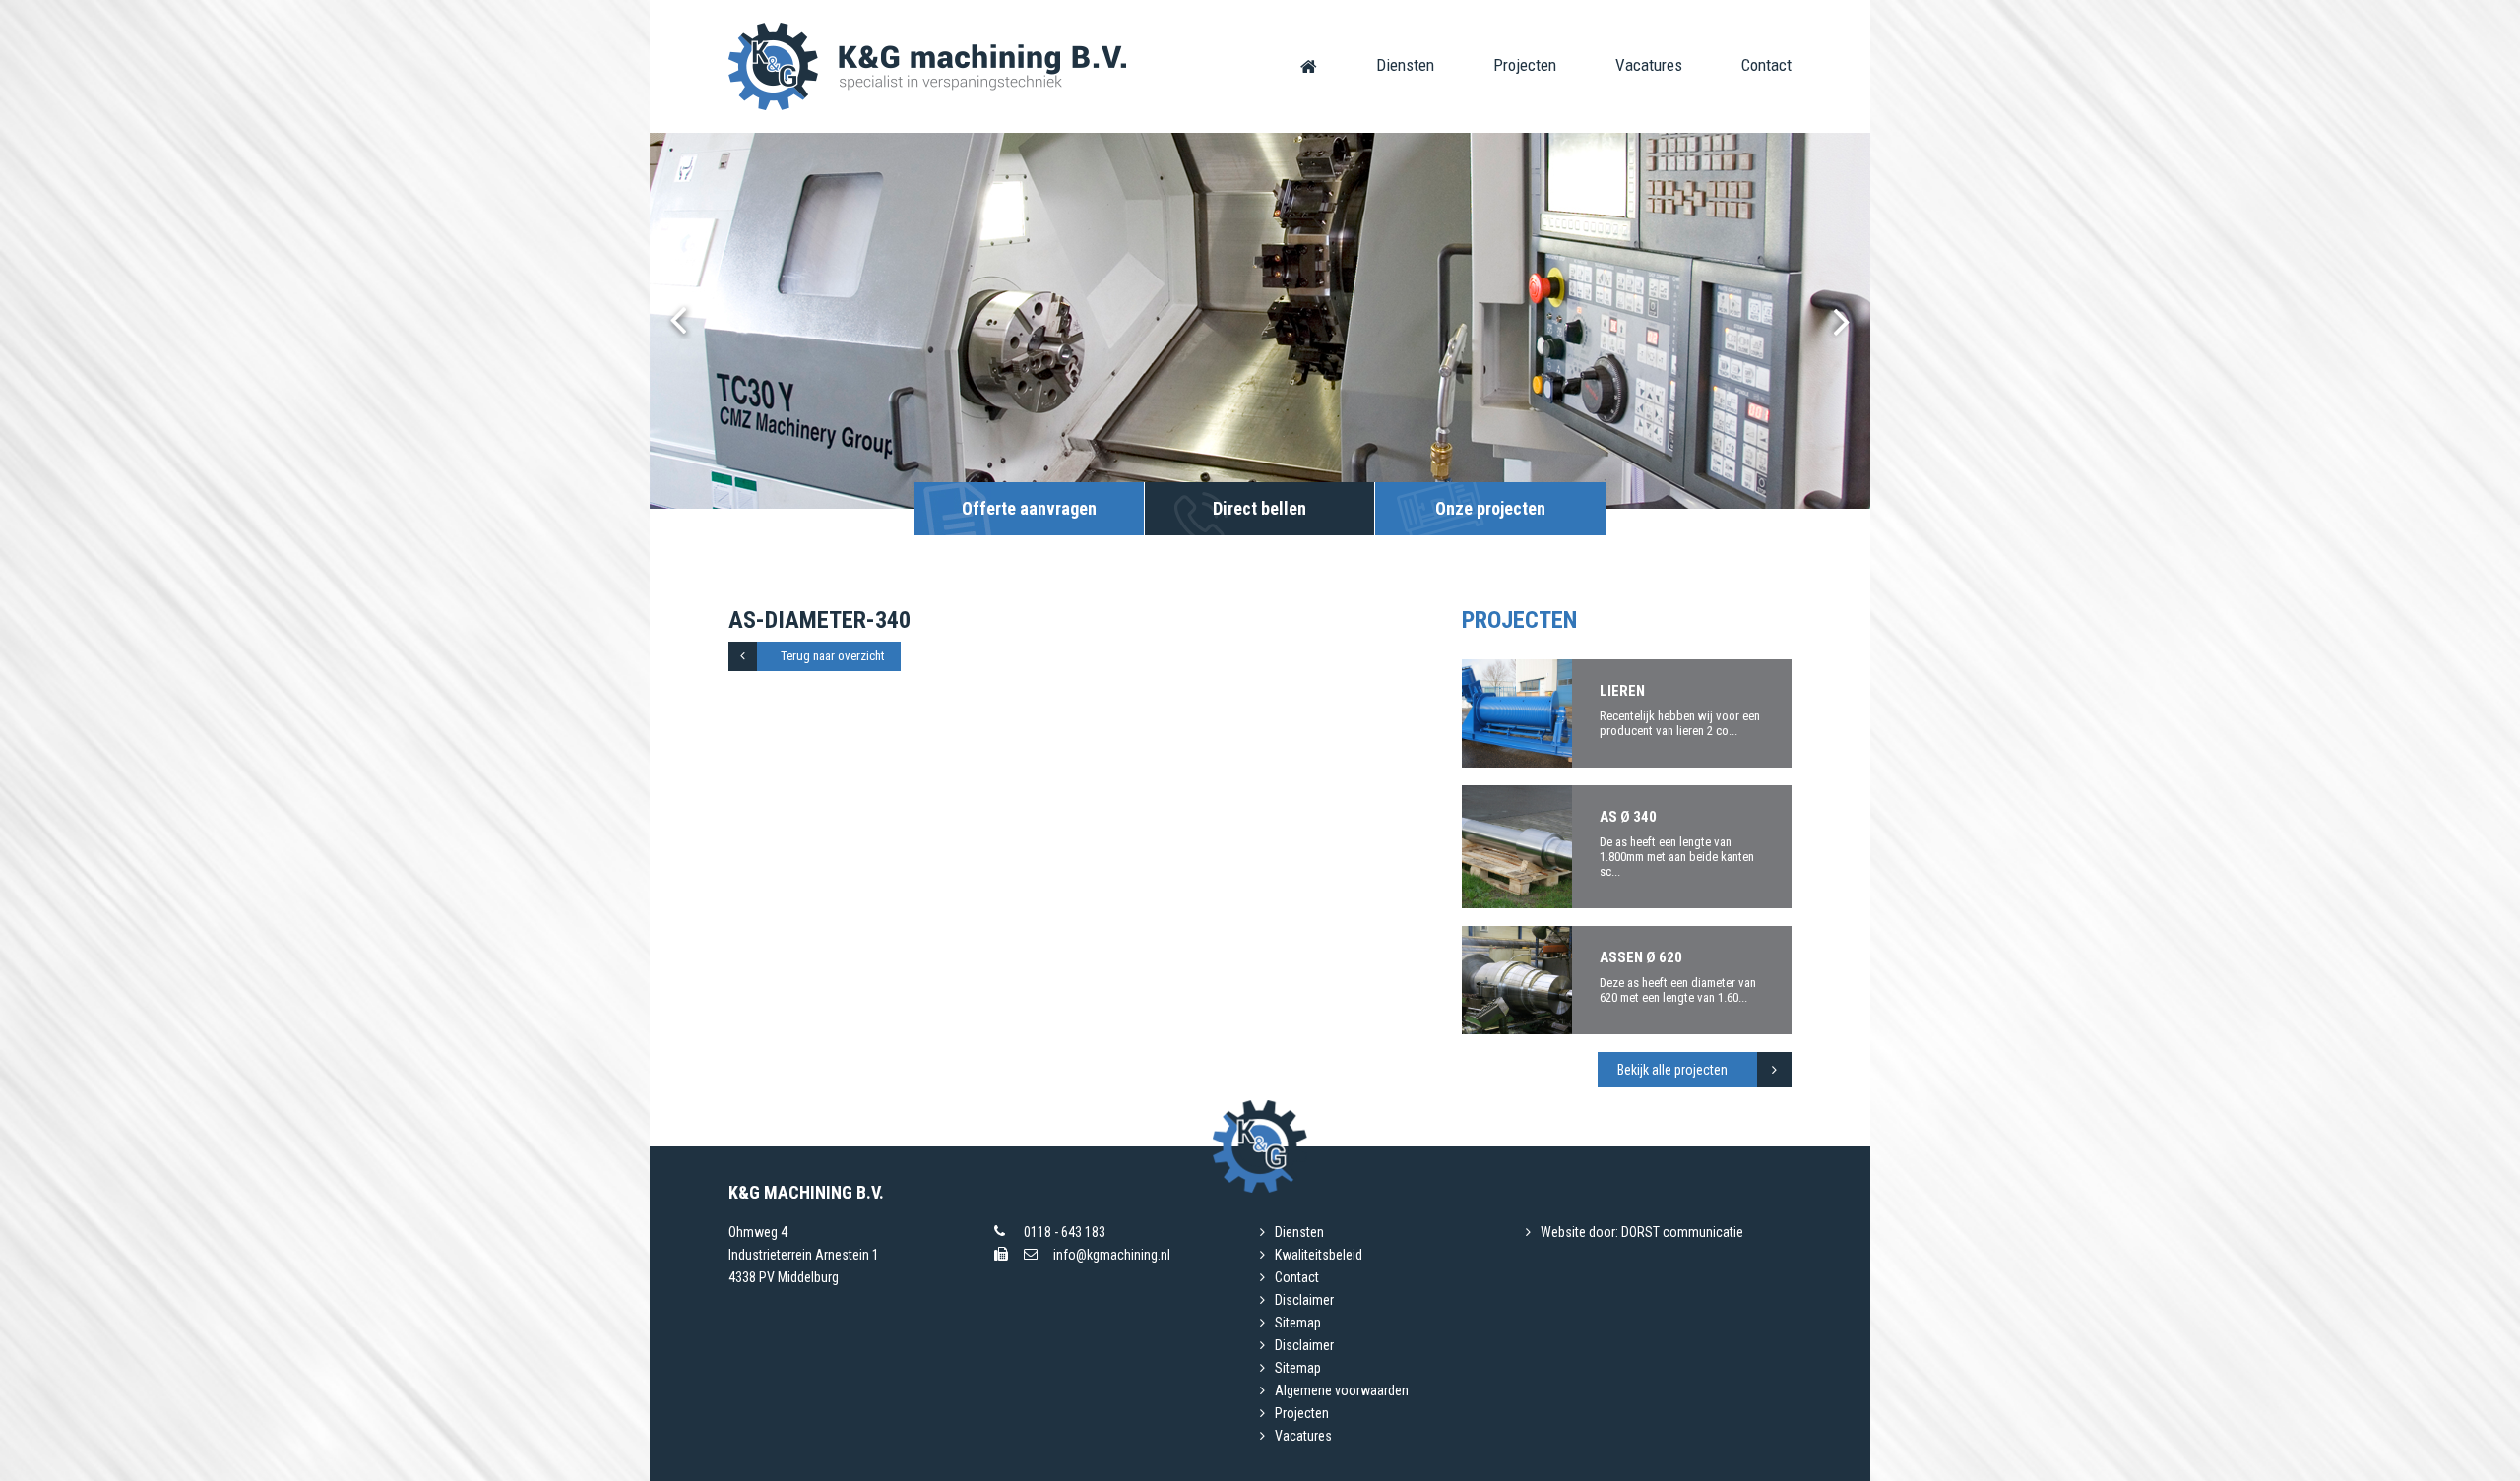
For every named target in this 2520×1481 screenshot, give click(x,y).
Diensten (1405, 65)
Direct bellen (1260, 508)
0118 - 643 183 (1065, 1232)
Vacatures (1649, 65)
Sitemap (1298, 1323)
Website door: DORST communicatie (1642, 1232)
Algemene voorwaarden (1342, 1390)
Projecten (1525, 65)
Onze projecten (1490, 508)
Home (1309, 65)
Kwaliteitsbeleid (1319, 1255)
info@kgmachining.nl (1112, 1255)
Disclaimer (1304, 1300)
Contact (1766, 65)
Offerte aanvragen (1029, 508)
